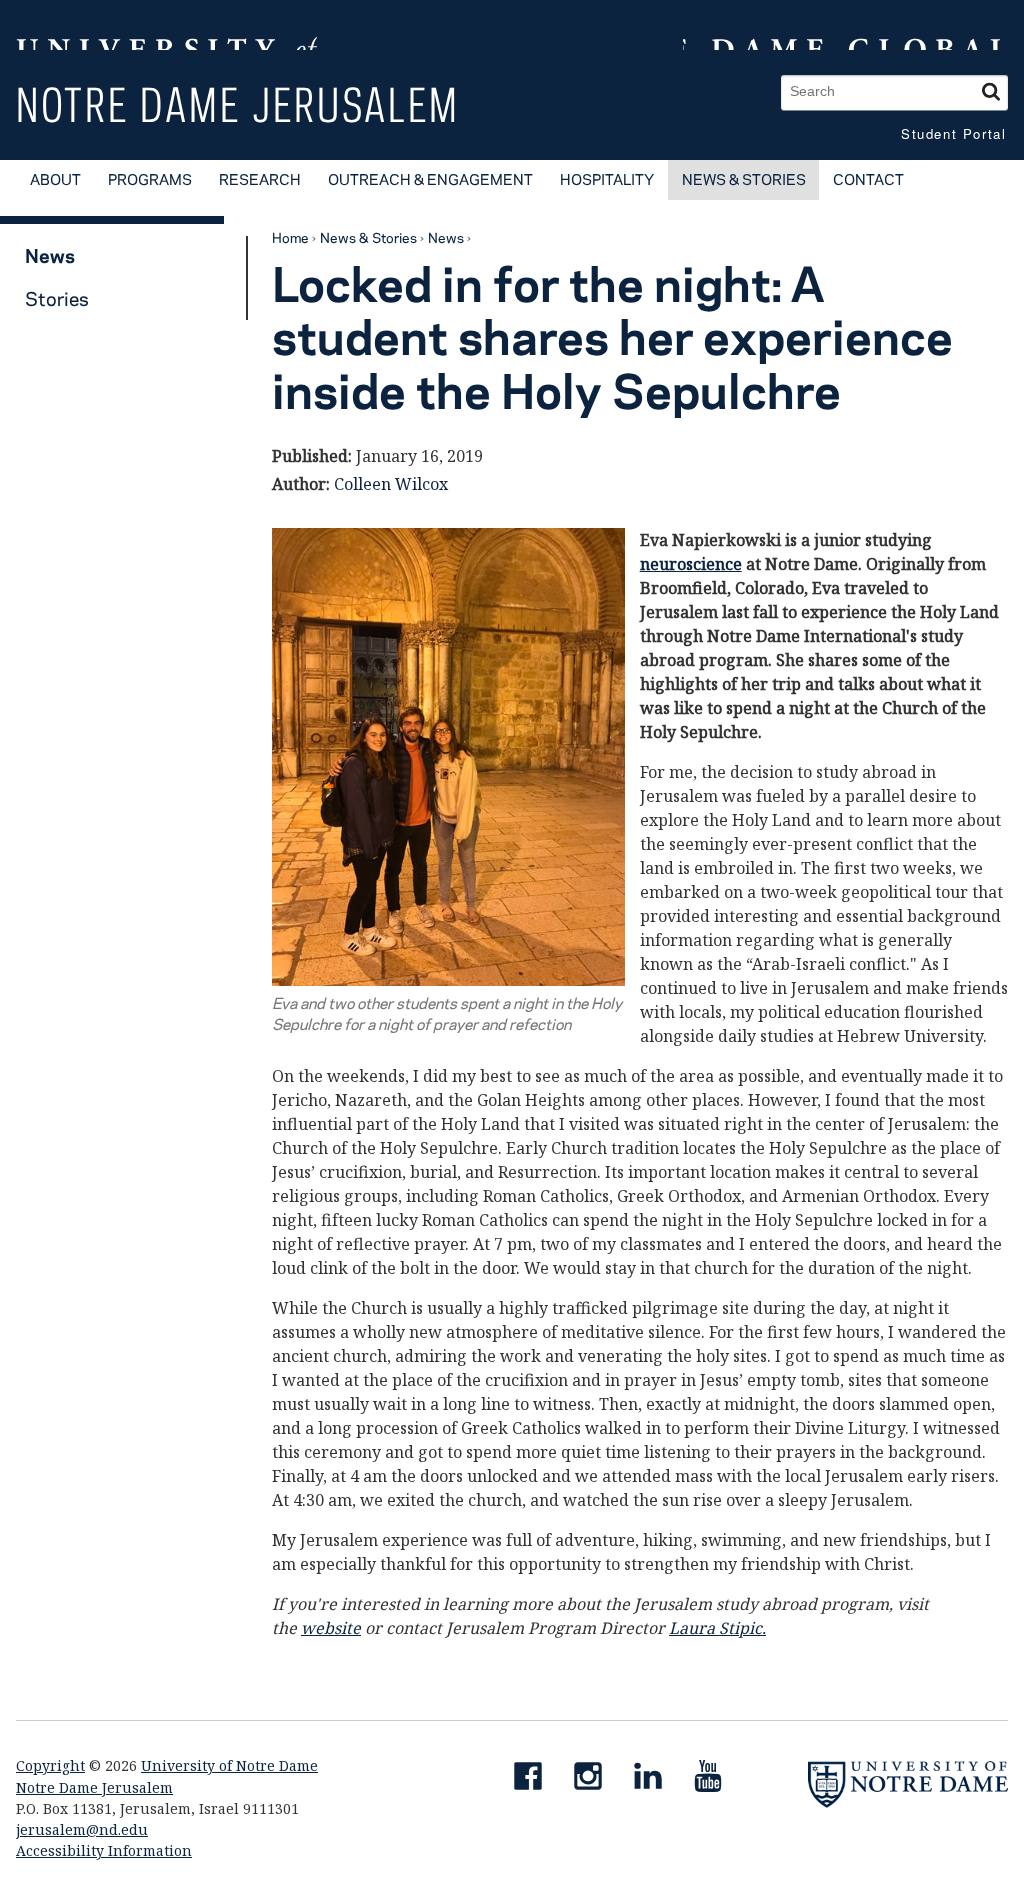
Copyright (50, 1765)
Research (260, 179)
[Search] (991, 92)
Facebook (536, 1780)
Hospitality (607, 179)
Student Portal (953, 133)
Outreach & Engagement (430, 179)
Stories (57, 298)
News (446, 237)
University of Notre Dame (229, 1765)
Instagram (596, 1780)
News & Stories (744, 179)
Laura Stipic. (717, 1628)
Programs (150, 179)
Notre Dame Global (845, 25)
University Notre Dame (166, 25)
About (55, 179)
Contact (868, 179)
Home (290, 237)
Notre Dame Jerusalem (238, 104)
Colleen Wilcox (391, 484)
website (331, 1628)
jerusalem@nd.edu (82, 1829)
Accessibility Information (104, 1850)
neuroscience (691, 564)
